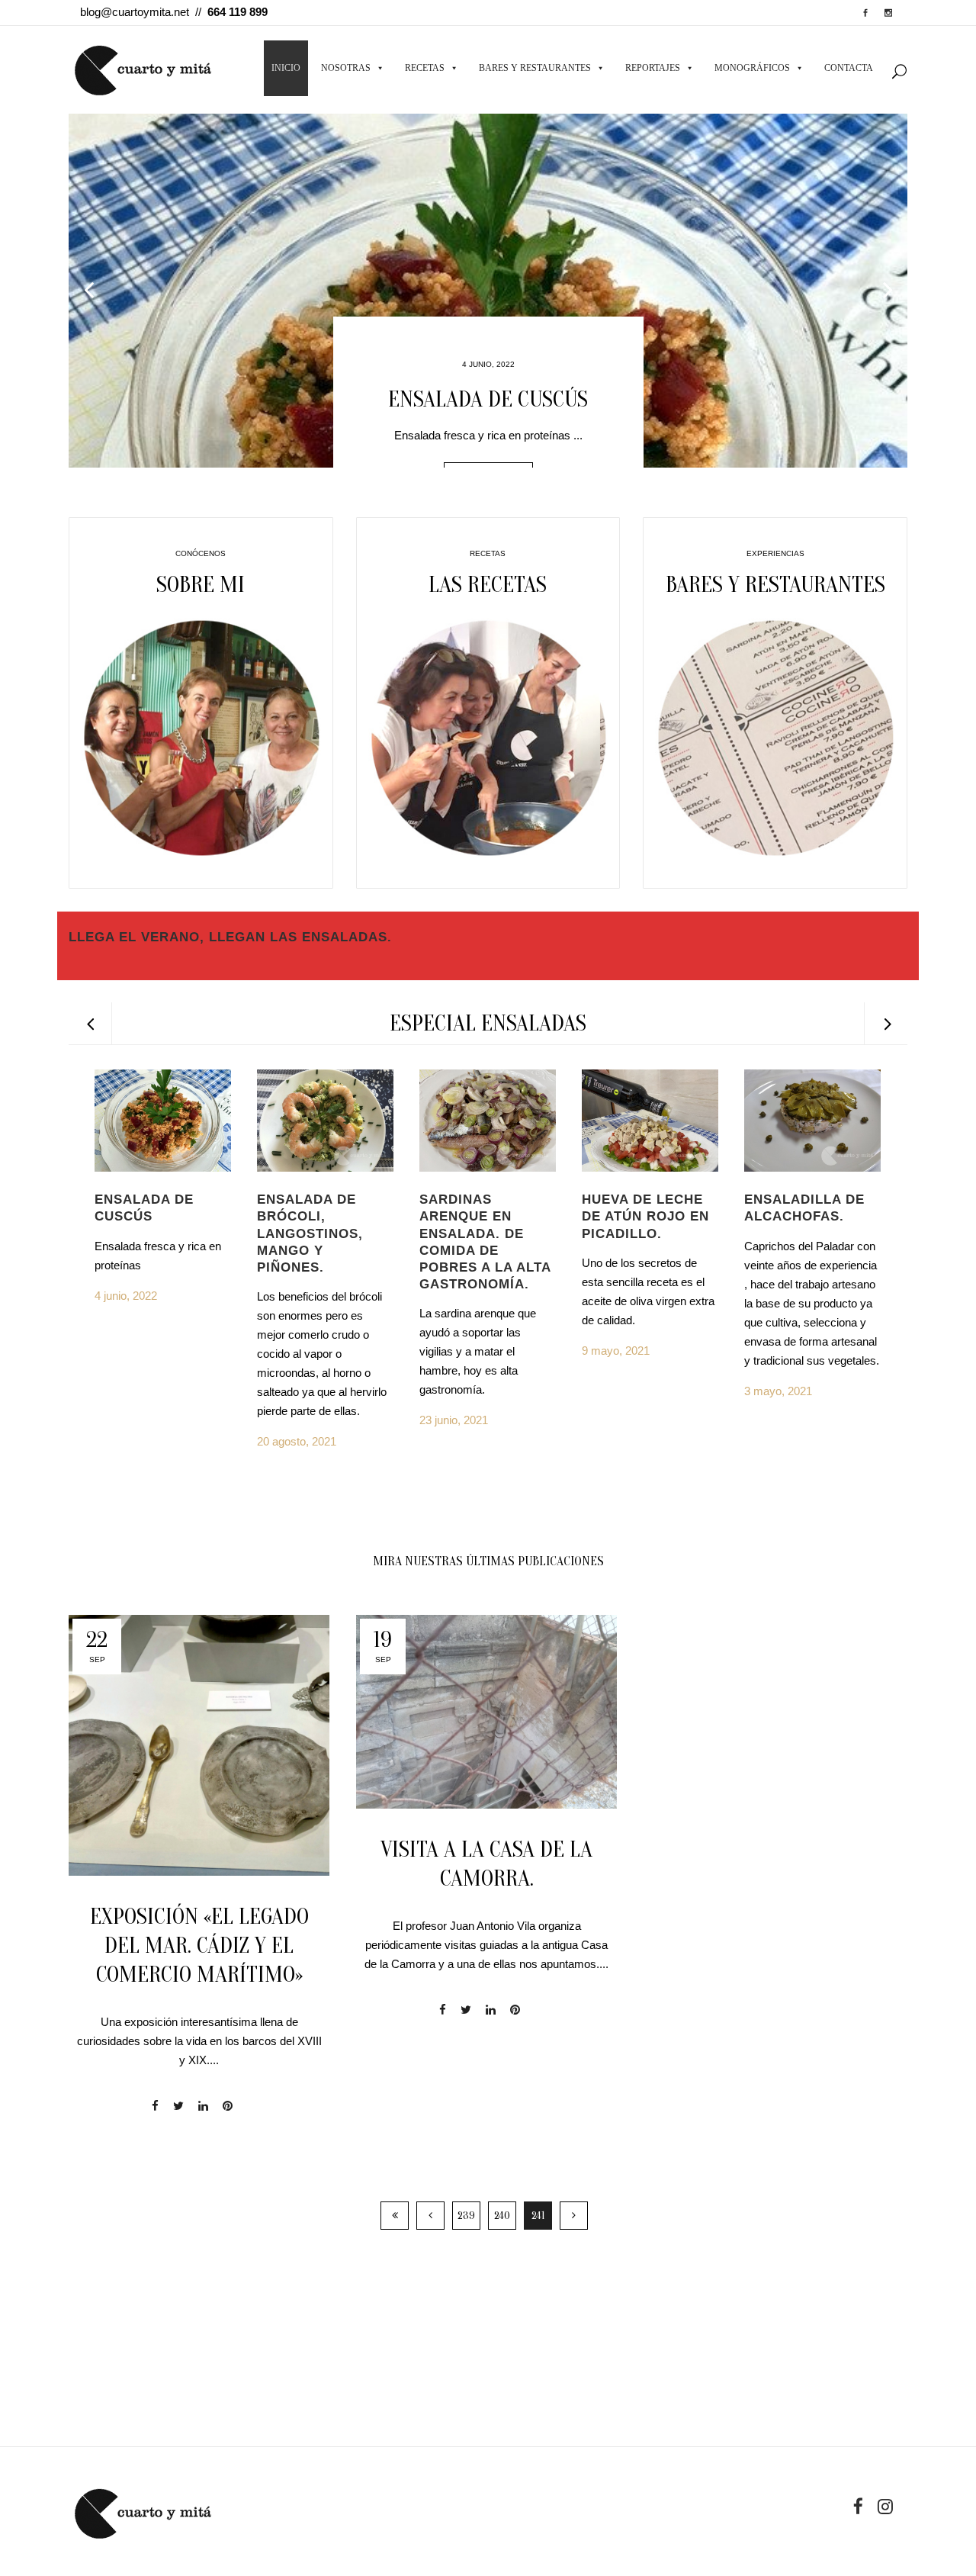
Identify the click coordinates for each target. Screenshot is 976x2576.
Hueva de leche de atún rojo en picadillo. (645, 1216)
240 (502, 2216)
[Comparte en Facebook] (155, 2106)
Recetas (425, 68)
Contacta (849, 68)
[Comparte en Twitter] (178, 2106)
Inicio (286, 68)
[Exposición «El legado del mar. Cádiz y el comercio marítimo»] (199, 1745)
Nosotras (346, 68)
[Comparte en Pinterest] (228, 2106)
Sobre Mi (201, 585)
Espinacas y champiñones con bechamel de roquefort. (488, 399)
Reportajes (653, 68)
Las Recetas (488, 585)
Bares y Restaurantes (535, 68)
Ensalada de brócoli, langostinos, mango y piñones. (310, 1233)
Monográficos (752, 68)
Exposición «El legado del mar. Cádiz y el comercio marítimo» (199, 1946)
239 (466, 2216)
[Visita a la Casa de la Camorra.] (486, 1712)
